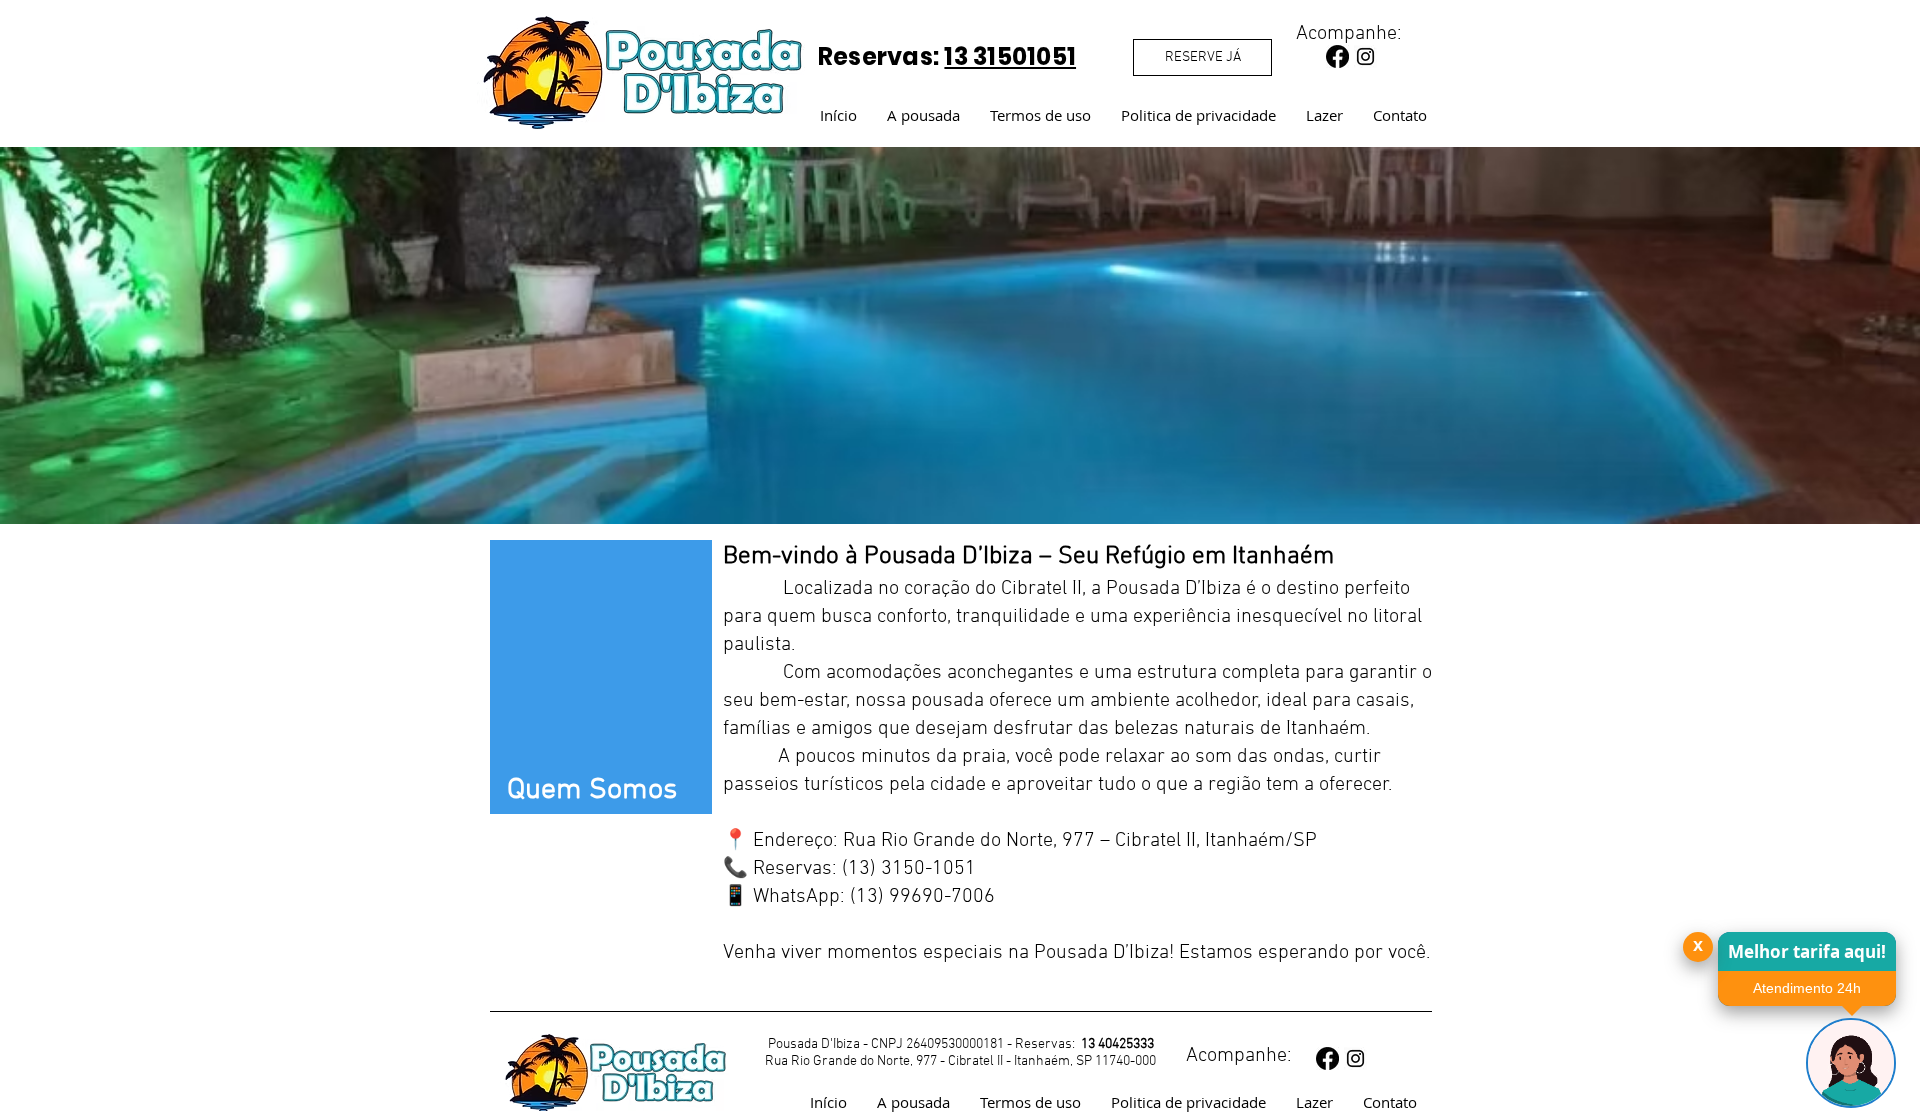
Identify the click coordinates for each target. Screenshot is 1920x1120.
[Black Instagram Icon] (1365, 56)
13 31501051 (1010, 56)
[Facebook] (1337, 56)
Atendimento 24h (1807, 988)
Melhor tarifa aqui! (1807, 951)
